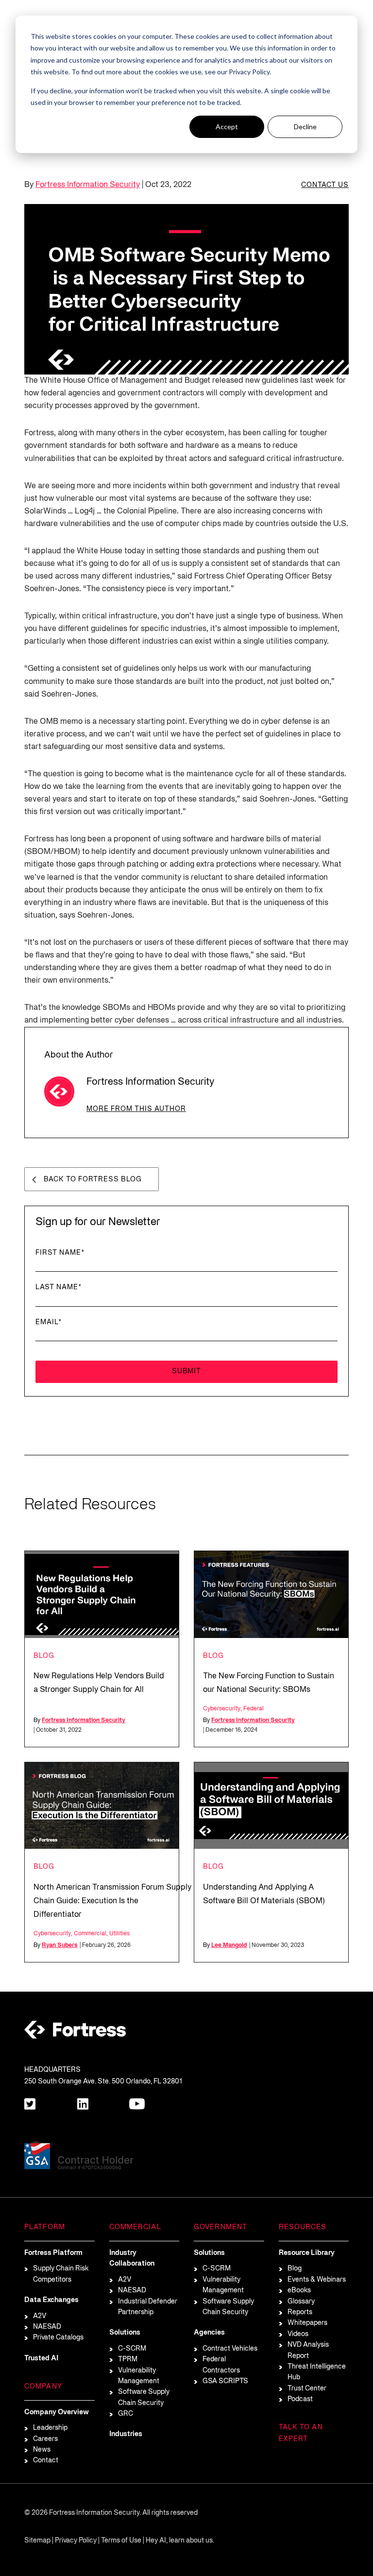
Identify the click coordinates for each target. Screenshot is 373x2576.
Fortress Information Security (88, 185)
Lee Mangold (229, 1945)
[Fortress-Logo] (75, 2032)
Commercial (90, 1934)
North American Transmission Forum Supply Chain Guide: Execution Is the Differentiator (112, 1901)
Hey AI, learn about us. (180, 2541)
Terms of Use (121, 2541)
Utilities (119, 1934)
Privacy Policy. (250, 72)
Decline (305, 127)
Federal (254, 1709)
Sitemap (37, 2541)
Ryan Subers (59, 1945)
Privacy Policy (76, 2541)
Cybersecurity (222, 1709)
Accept (227, 127)
